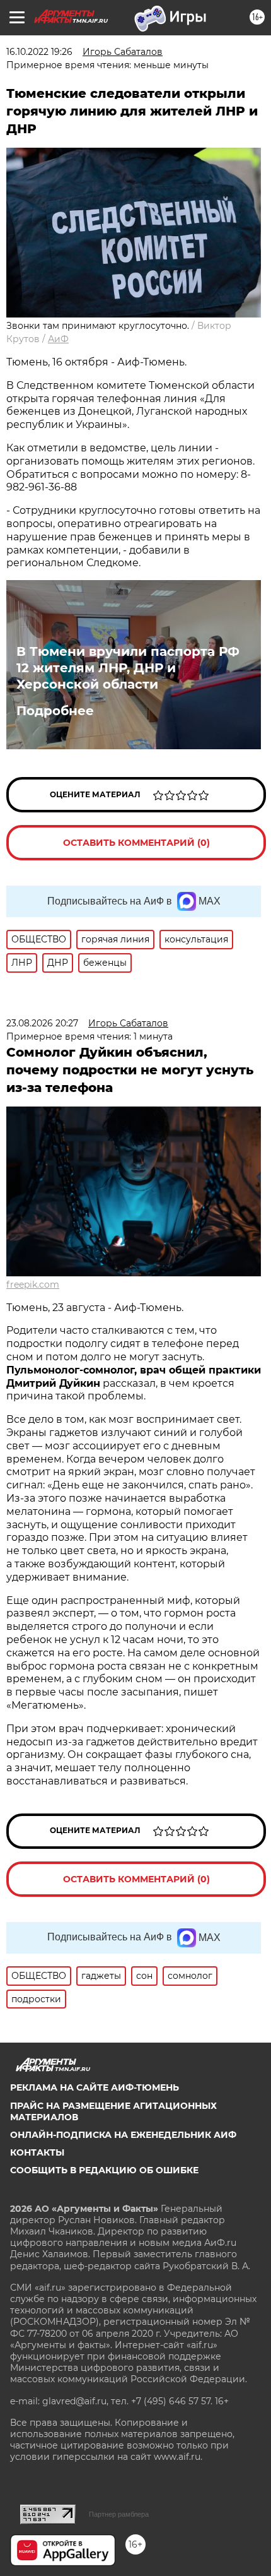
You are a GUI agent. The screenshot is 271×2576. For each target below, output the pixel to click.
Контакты (37, 2152)
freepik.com (33, 1285)
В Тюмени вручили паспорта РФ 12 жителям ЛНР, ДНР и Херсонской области (128, 668)
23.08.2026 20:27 (42, 1023)
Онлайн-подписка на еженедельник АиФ (123, 2135)
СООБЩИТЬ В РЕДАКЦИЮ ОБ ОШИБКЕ (104, 2170)
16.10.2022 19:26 (39, 52)
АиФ (58, 339)
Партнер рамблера (119, 2514)
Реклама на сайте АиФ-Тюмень (95, 2087)
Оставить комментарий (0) (136, 843)
